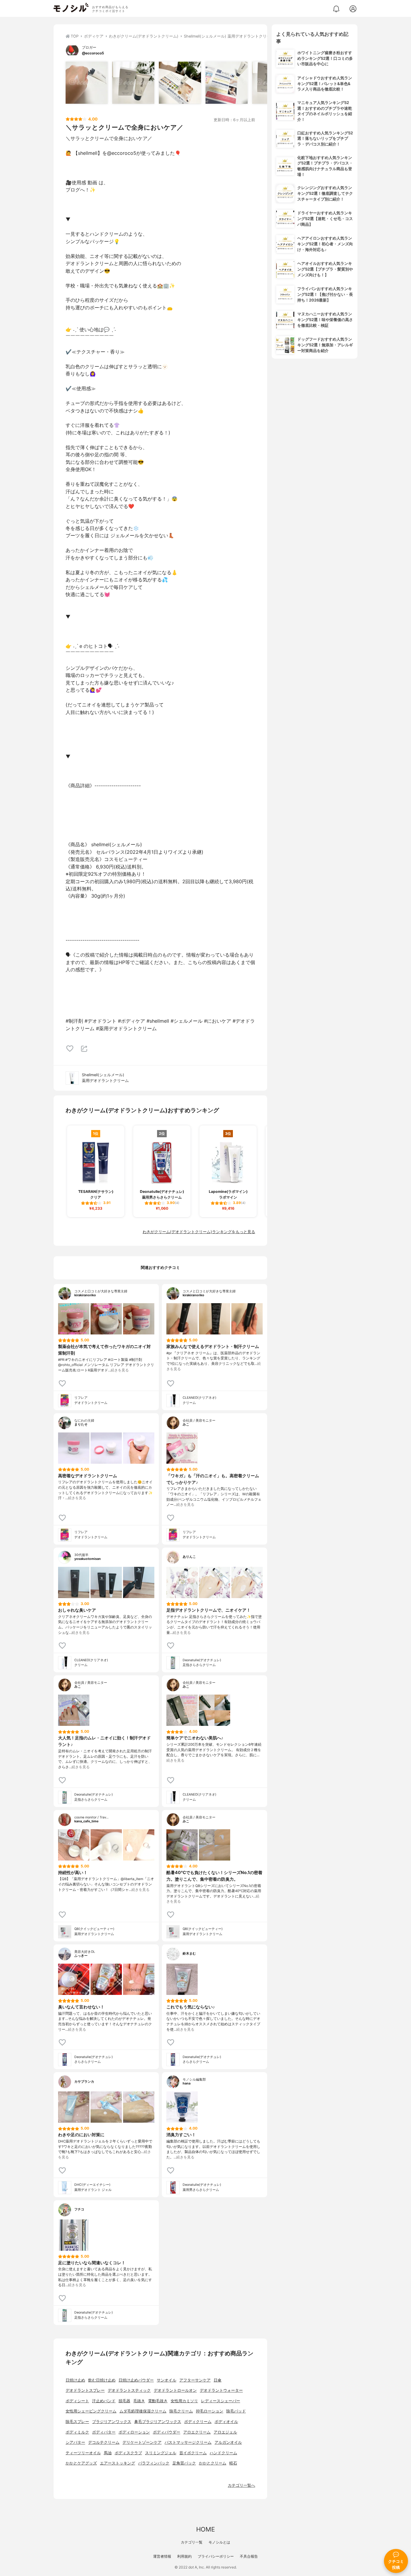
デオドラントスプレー (85, 2390)
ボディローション (134, 2432)
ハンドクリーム (223, 2453)
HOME (205, 2529)
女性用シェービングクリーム (91, 2411)
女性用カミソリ (184, 2401)
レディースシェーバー (221, 2401)
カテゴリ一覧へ (241, 2485)
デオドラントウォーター (221, 2390)
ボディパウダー (167, 2432)
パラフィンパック (154, 2463)
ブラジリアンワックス (112, 2422)
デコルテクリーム (104, 2442)
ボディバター (104, 2432)
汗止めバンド (104, 2401)
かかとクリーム (213, 2463)
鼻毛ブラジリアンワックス (158, 2422)
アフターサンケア (195, 2380)
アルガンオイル (228, 2442)
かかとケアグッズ (81, 2463)
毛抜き (139, 2401)
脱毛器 (124, 2401)
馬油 (108, 2453)
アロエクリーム (197, 2432)
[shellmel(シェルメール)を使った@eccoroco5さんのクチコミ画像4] (227, 83)
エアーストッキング (117, 2463)
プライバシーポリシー (216, 2556)
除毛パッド (236, 2411)
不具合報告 (249, 2556)
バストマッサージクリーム (188, 2442)
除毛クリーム (181, 2411)
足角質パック (184, 2463)
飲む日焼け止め (102, 2380)
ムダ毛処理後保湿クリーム (143, 2411)
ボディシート (77, 2401)
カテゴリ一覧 (192, 2542)
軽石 (233, 2463)
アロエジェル (225, 2432)
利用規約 (184, 2556)
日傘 (218, 2380)
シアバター (75, 2442)
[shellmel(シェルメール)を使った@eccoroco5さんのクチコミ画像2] (133, 83)
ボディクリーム (198, 2422)
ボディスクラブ (128, 2453)
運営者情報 (162, 2556)
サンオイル (167, 2380)
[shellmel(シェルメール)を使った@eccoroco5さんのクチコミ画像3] (180, 83)
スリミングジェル (161, 2453)
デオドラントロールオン (175, 2390)
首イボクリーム (193, 2453)
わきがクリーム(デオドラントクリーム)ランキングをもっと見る (199, 1232)
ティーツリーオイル (83, 2453)
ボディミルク (77, 2432)
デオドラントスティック (129, 2390)
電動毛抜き (158, 2401)
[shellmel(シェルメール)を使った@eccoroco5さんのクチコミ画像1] (87, 83)
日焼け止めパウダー (136, 2380)
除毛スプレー (77, 2422)
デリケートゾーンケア (142, 2442)
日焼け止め (75, 2380)
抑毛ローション (210, 2411)
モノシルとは (219, 2542)
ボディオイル (226, 2422)
